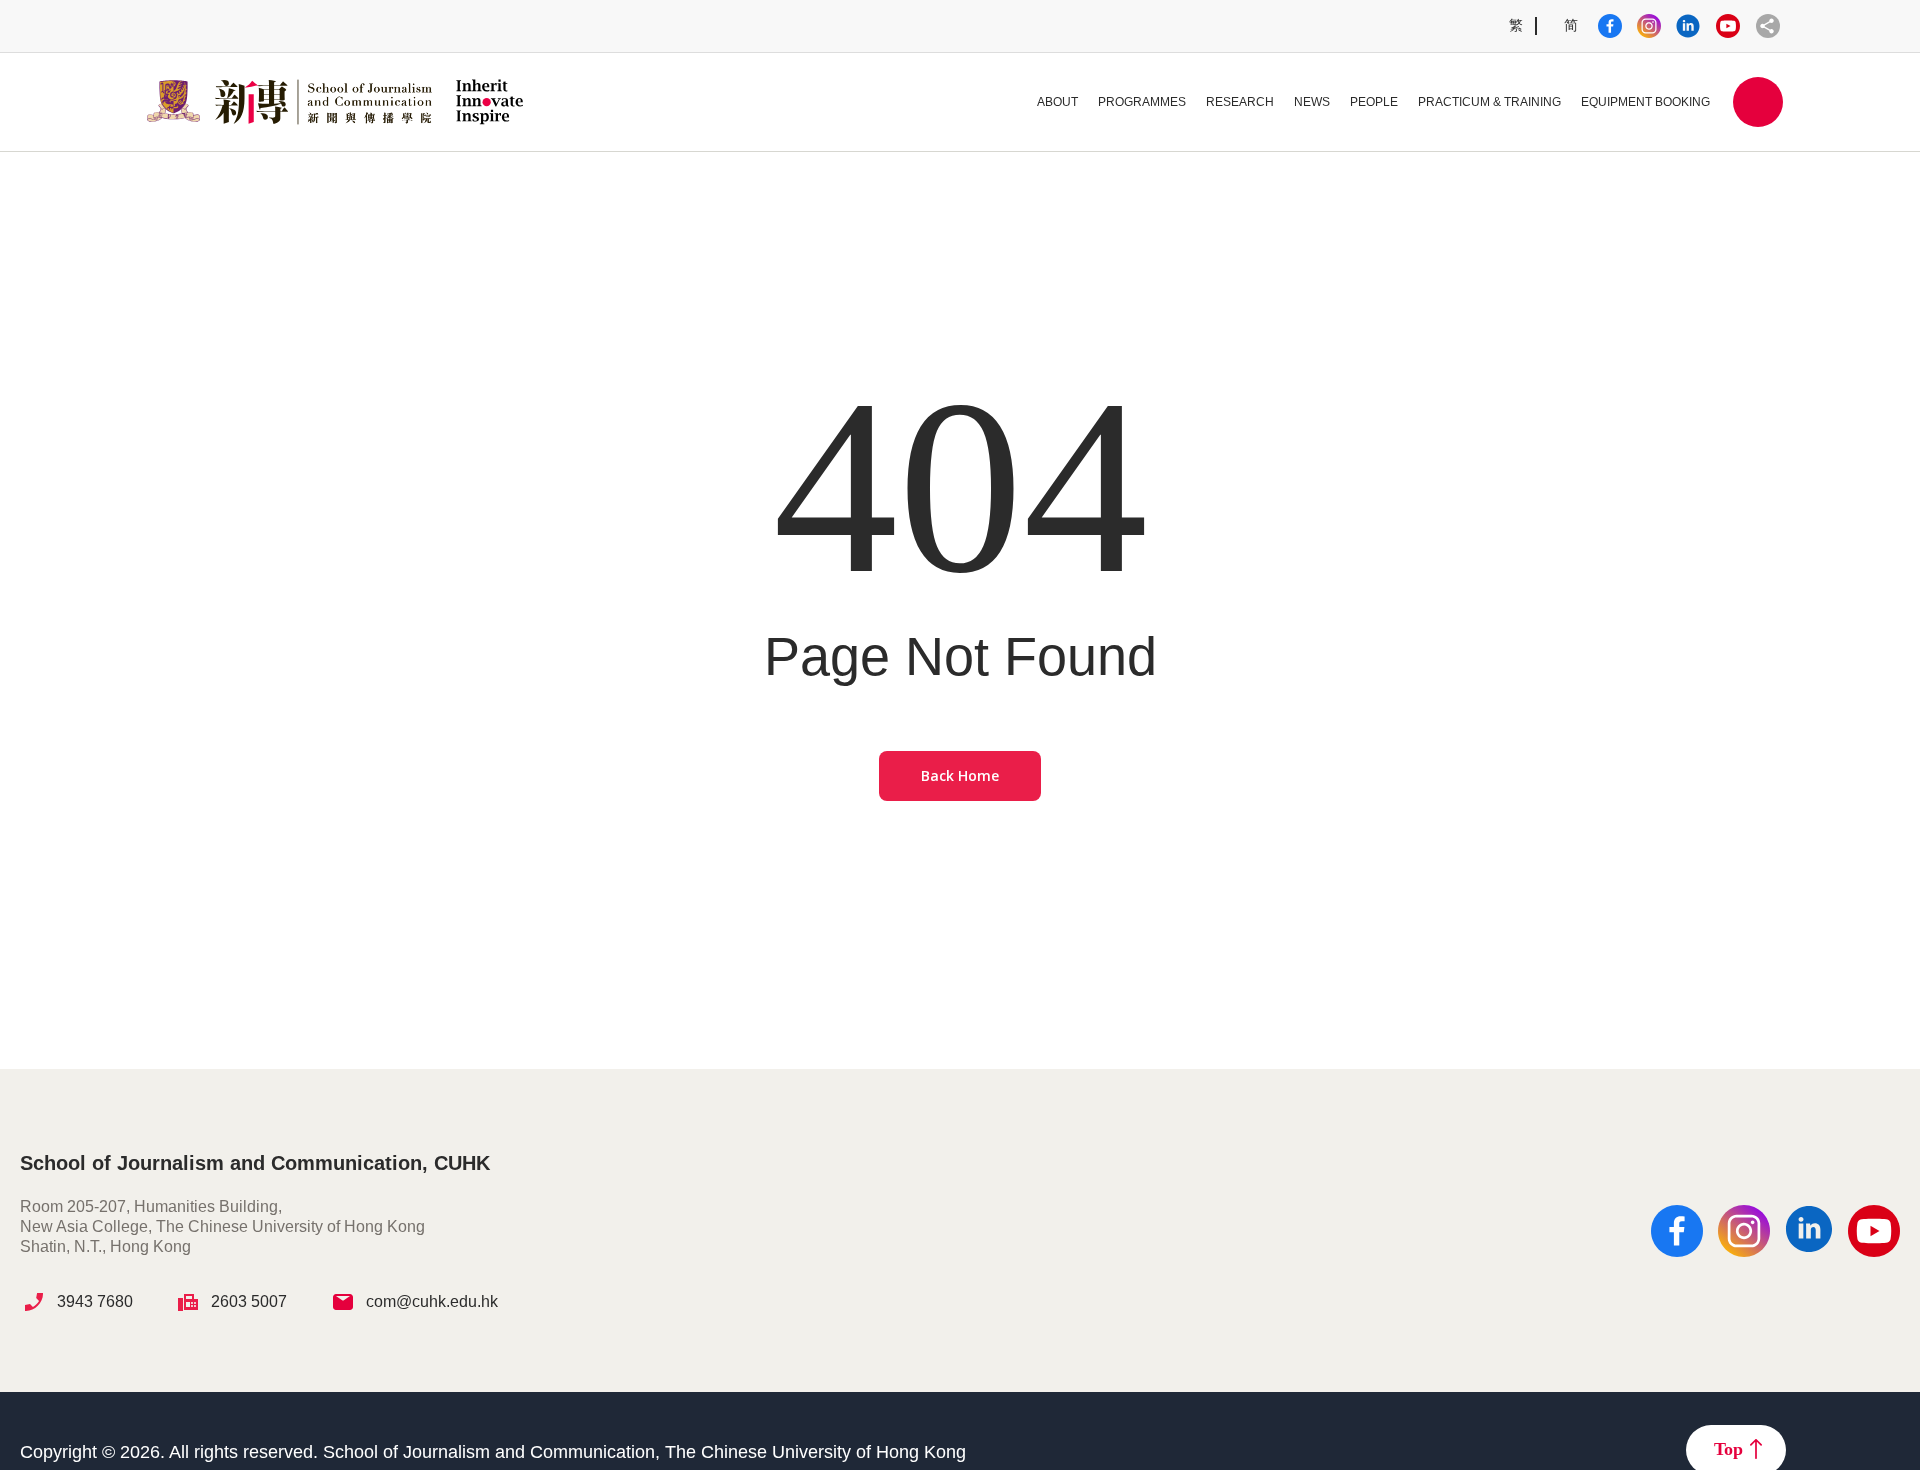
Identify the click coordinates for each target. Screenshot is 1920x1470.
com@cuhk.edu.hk (432, 1301)
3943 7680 (95, 1301)
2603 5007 (249, 1301)
